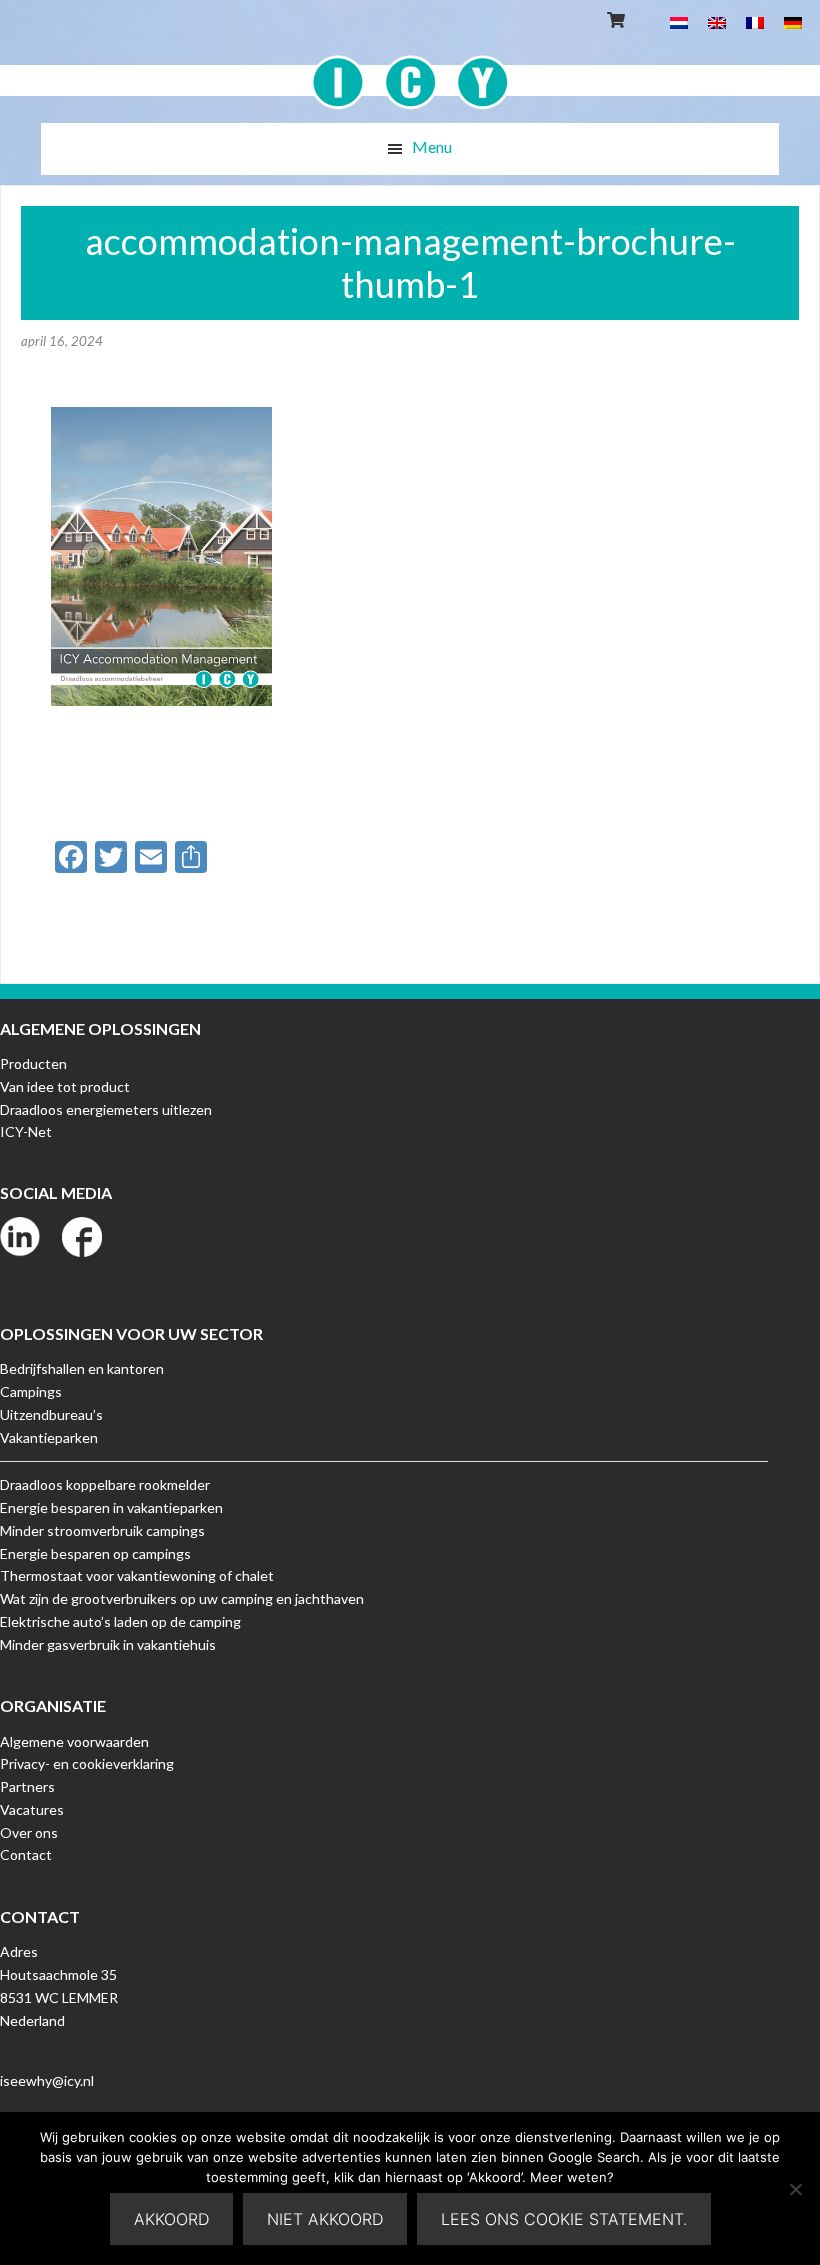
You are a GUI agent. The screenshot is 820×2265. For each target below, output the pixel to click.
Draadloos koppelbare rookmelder (105, 1484)
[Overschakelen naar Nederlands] (679, 21)
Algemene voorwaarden (74, 1741)
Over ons (29, 1832)
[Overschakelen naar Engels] (717, 21)
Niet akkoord (325, 2219)
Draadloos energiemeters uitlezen (106, 1109)
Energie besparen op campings (95, 1553)
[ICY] (410, 71)
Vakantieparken (49, 1437)
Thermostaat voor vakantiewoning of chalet (137, 1575)
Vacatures (32, 1809)
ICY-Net (26, 1131)
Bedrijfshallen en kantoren (82, 1368)
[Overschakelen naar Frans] (755, 21)
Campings (31, 1391)
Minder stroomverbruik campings (102, 1530)
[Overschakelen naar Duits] (793, 21)
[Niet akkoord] (795, 2189)
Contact (26, 1854)
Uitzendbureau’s (51, 1414)
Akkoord (171, 2219)
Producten (33, 1063)
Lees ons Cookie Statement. (564, 2219)
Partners (27, 1786)
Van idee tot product (65, 1086)
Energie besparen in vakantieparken (111, 1507)
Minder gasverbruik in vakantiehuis (108, 1644)
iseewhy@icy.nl (47, 2080)
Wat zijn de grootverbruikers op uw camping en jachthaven (182, 1598)
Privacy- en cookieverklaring (87, 1763)
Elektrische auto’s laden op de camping (120, 1621)
